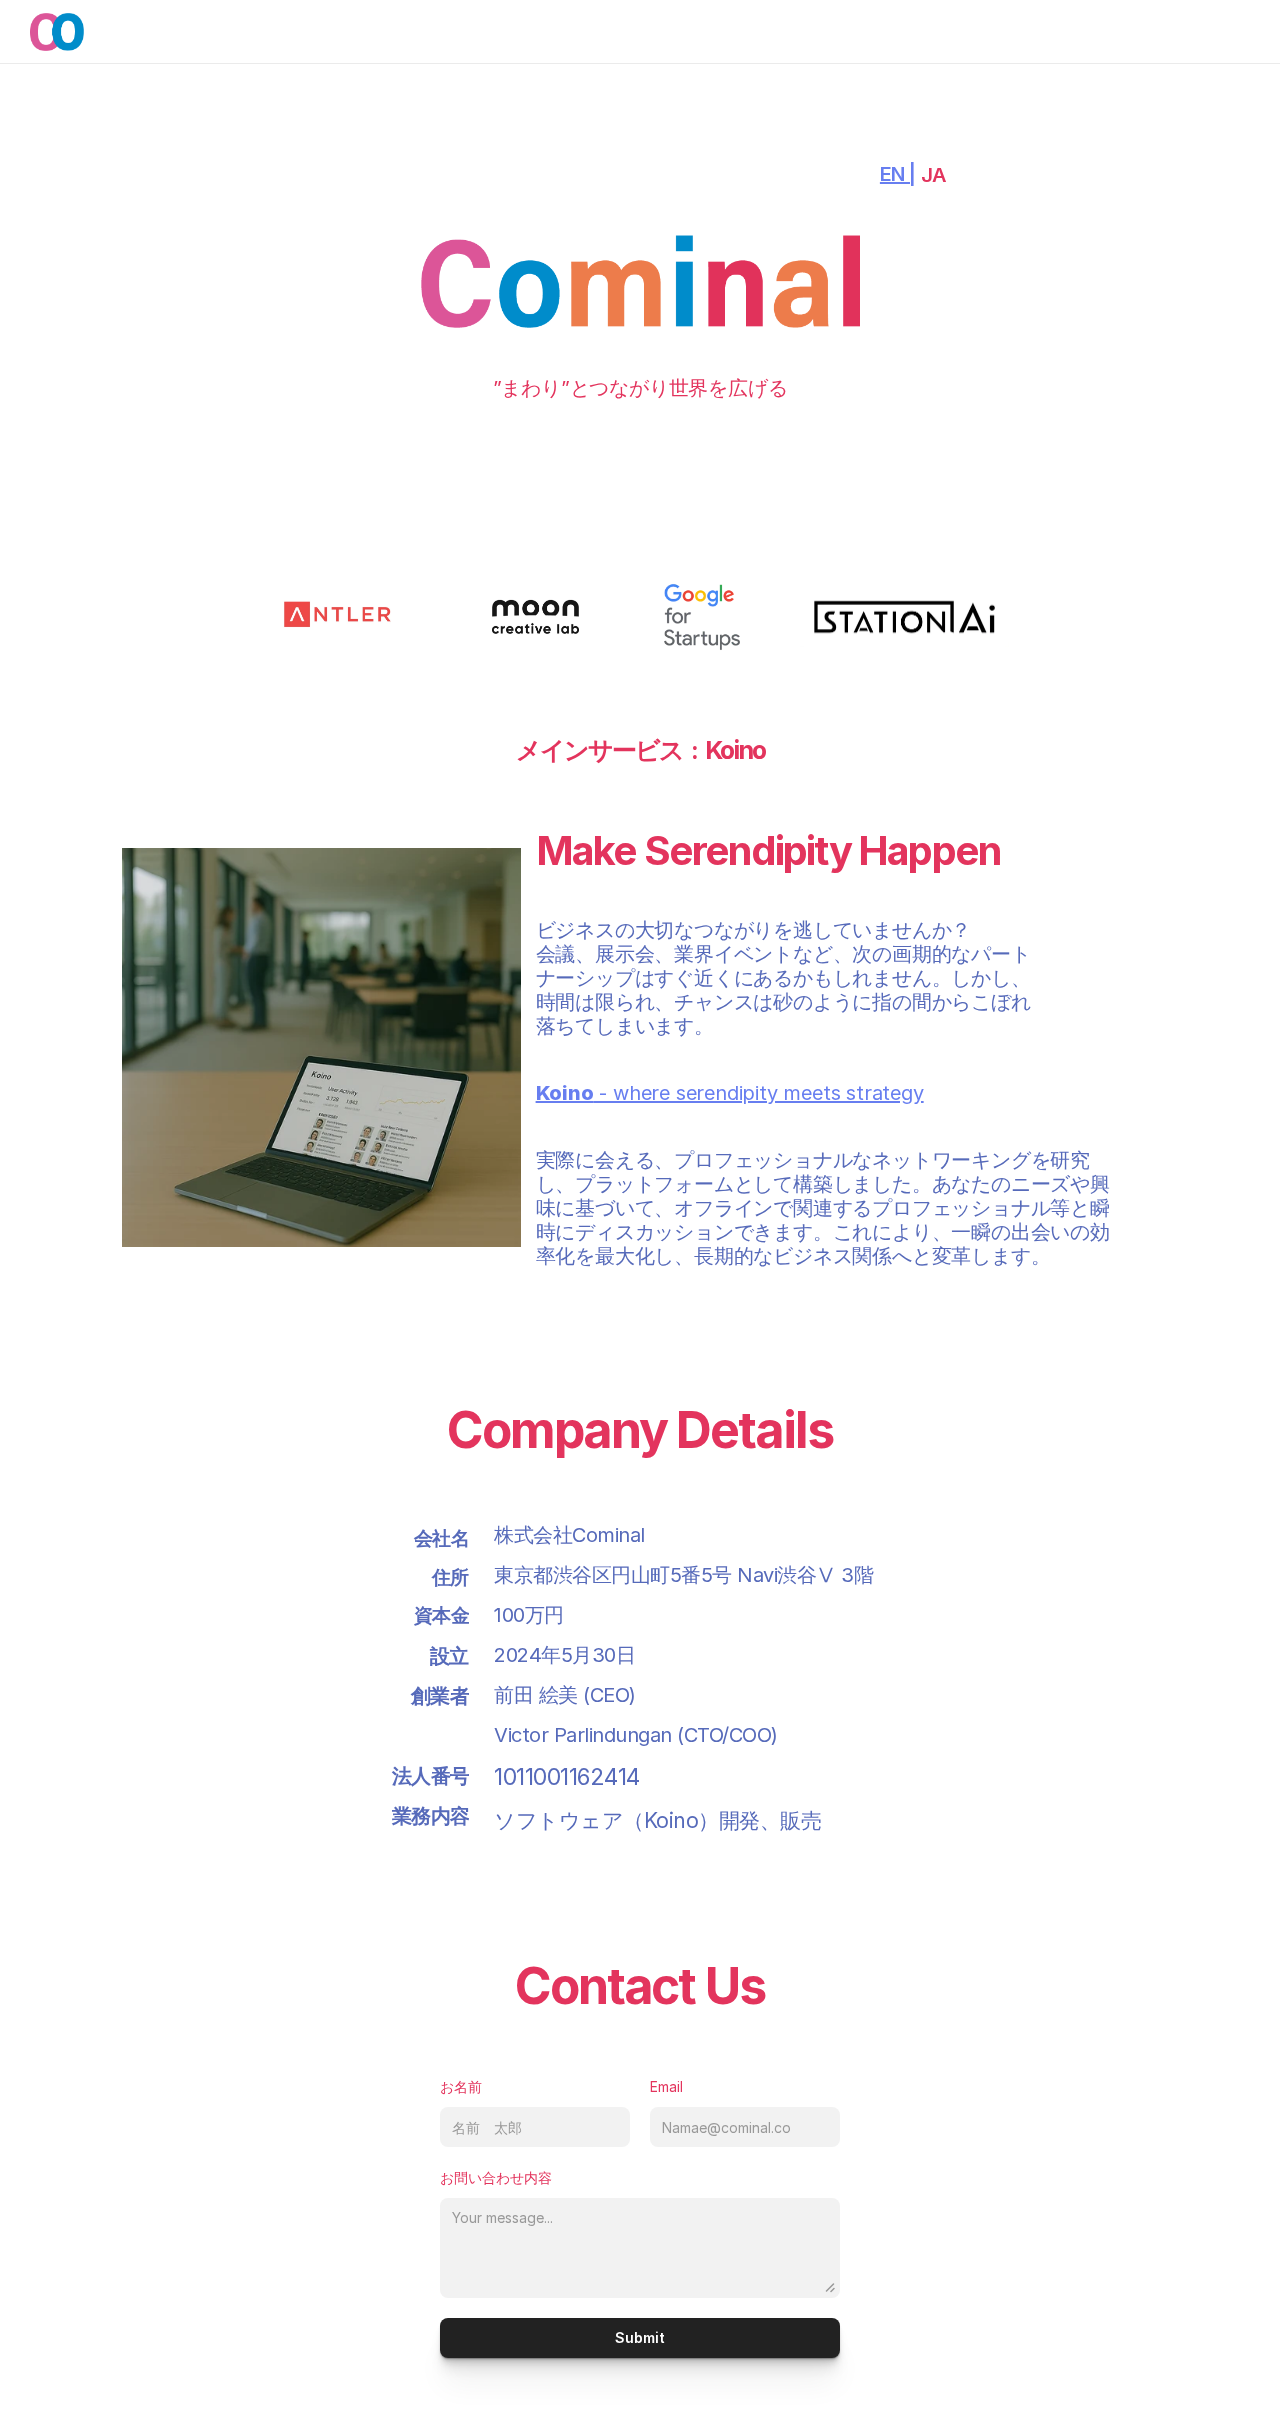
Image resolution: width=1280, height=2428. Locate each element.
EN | (898, 174)
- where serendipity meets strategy (730, 1093)
